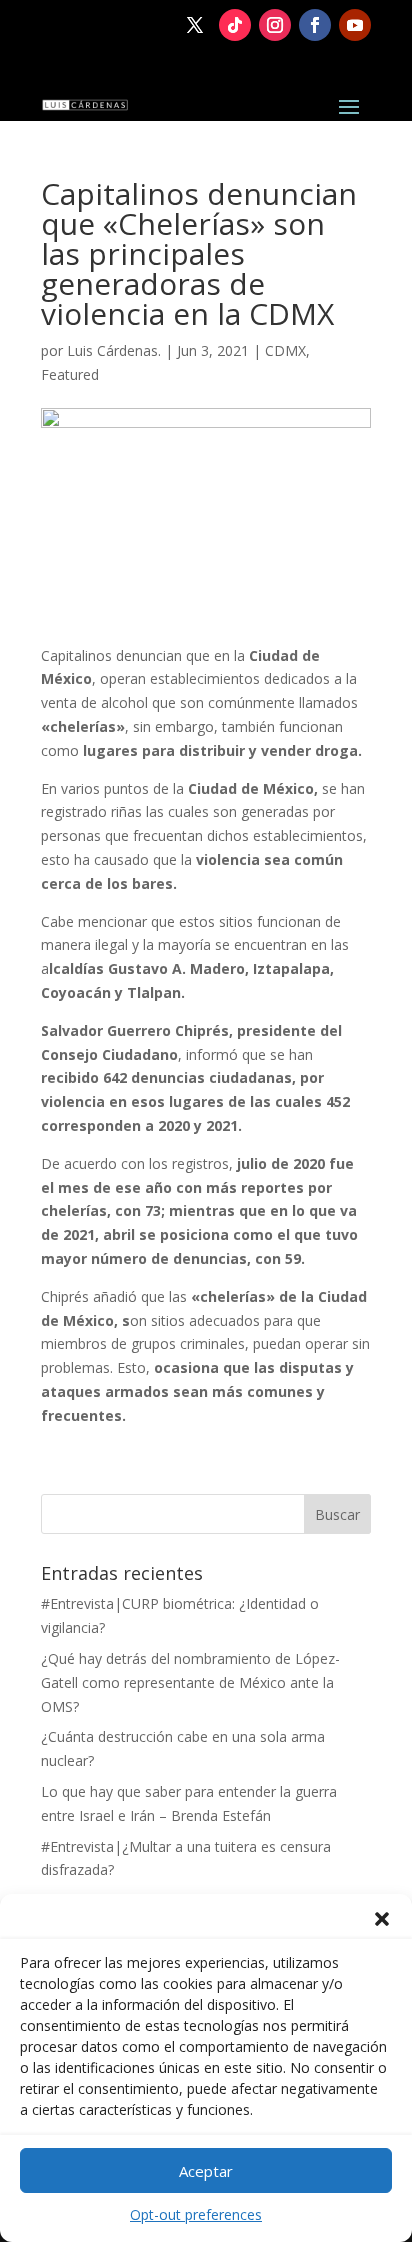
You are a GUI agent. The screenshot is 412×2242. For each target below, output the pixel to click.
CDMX (285, 350)
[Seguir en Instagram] (275, 25)
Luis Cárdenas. (114, 350)
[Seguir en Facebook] (315, 25)
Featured (70, 374)
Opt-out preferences (196, 2214)
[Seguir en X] (195, 25)
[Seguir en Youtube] (355, 25)
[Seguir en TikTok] (235, 25)
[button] (382, 1919)
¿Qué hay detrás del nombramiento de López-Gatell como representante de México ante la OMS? (190, 1682)
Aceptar (206, 2171)
